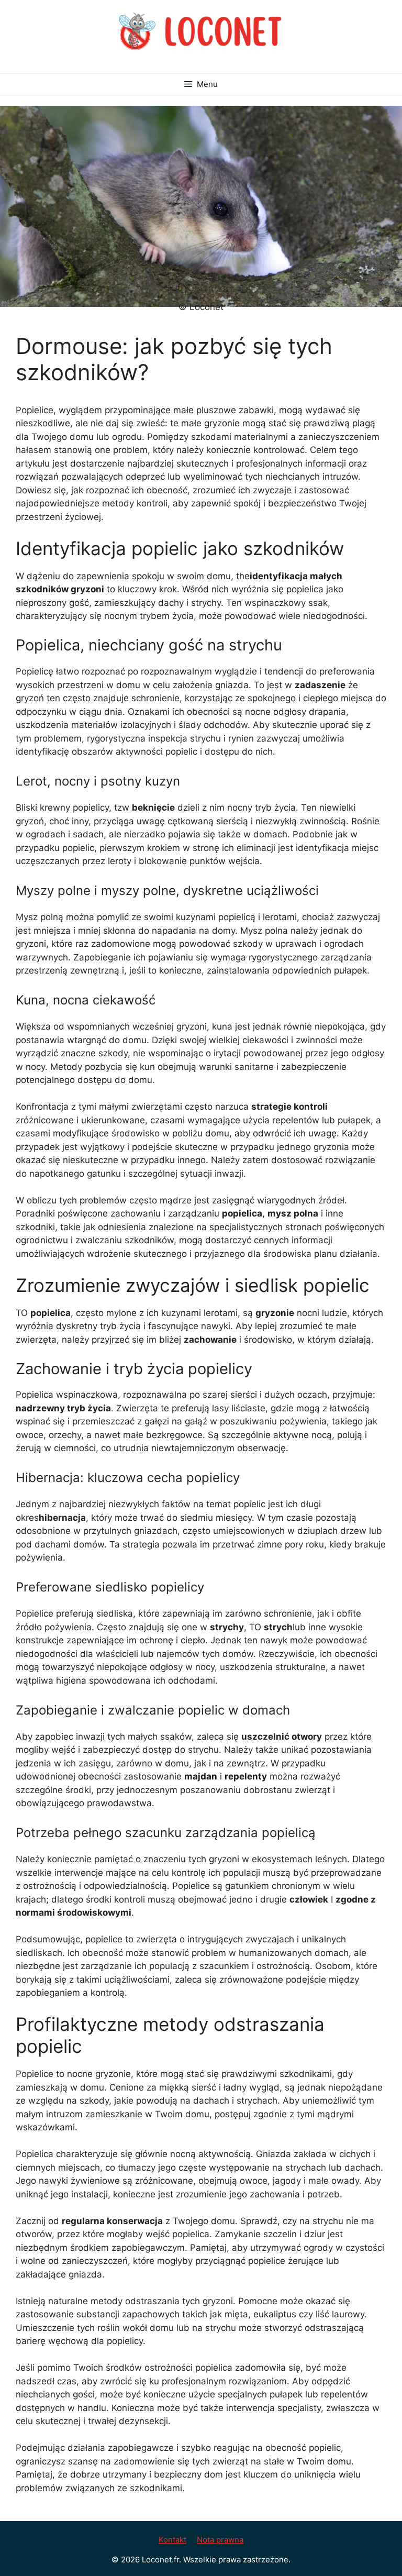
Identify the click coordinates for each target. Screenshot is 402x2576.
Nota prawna (220, 2540)
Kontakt (172, 2540)
